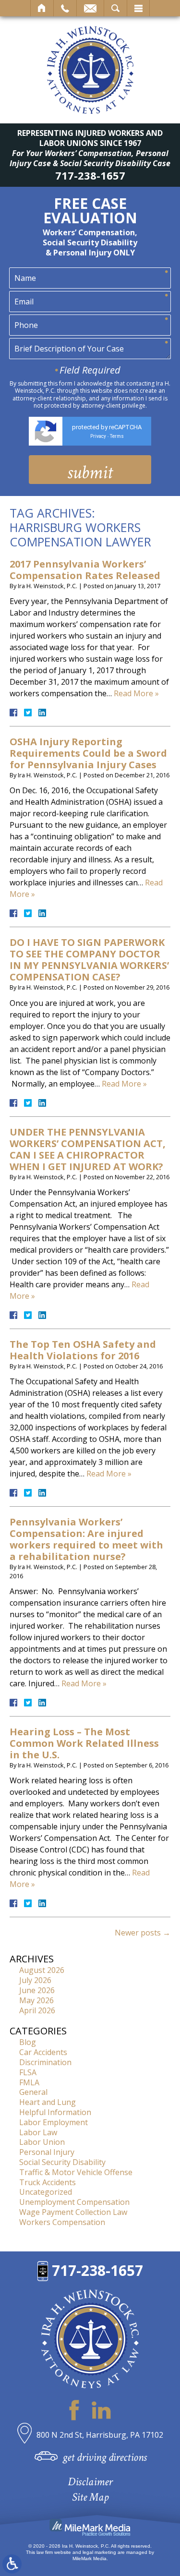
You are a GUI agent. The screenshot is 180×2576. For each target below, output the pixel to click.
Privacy (98, 436)
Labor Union (42, 2142)
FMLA (29, 2082)
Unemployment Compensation (74, 2202)
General (33, 2092)
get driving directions (105, 2457)
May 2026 (36, 2000)
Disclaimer (90, 2482)
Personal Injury (47, 2152)
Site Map (90, 2497)
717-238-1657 (90, 175)
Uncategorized (46, 2192)
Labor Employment (54, 2122)
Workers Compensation (62, 2222)
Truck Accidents (48, 2182)
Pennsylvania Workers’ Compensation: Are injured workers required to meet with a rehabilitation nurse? (86, 1539)
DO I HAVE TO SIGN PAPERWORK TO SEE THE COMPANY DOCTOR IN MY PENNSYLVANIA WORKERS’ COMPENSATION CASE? (89, 960)
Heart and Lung (48, 2102)
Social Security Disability (62, 2162)
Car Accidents (43, 2052)
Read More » (136, 693)
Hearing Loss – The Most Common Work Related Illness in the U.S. (84, 1743)
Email (90, 8)
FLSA (28, 2072)
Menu (138, 8)
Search (115, 8)
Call (65, 8)
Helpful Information (55, 2112)
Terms (117, 436)
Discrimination (45, 2062)
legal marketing (99, 2552)
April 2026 (37, 2010)
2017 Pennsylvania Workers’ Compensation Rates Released (85, 570)
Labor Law (38, 2132)
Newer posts (143, 1933)
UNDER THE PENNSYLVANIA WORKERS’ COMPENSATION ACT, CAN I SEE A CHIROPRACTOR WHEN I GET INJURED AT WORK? (88, 1149)
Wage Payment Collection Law (73, 2212)
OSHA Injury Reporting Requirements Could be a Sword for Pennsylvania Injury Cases (88, 753)
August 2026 (42, 1970)
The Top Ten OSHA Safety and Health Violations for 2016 (83, 1350)
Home (42, 8)
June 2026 (37, 1990)
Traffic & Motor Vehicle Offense (76, 2172)
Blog (28, 2042)
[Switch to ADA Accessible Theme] (12, 2564)
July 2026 (35, 1980)
